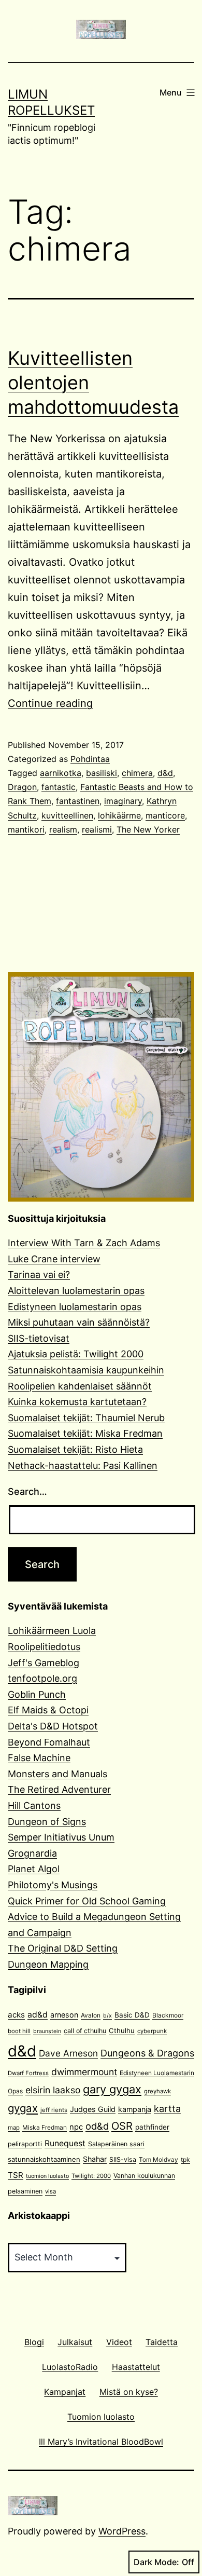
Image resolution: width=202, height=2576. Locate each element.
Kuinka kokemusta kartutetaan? (77, 1402)
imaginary (123, 801)
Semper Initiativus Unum (61, 1837)
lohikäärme (119, 815)
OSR (122, 2126)
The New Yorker (148, 829)
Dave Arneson (68, 2053)
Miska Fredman (45, 2127)
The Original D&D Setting (63, 1948)
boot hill (19, 2031)
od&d (97, 2126)
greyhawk (157, 2091)
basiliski (102, 773)
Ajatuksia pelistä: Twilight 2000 (76, 1354)
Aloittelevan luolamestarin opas (76, 1291)
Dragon (22, 787)
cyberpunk (152, 2031)
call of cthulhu (85, 2031)
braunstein (47, 2031)
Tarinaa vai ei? (39, 1275)
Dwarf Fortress (28, 2073)
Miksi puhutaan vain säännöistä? (79, 1322)
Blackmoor (168, 2015)
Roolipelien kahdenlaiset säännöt (80, 1386)
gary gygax (112, 2089)
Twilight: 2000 (91, 2176)
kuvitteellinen (67, 815)
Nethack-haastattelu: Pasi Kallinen (83, 1466)
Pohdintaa (90, 759)
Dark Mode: (156, 2562)
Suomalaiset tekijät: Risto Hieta (75, 1449)
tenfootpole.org (42, 1678)
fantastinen (78, 801)
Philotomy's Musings (53, 1885)
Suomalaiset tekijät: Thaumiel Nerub (86, 1418)
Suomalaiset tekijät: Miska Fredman (85, 1433)
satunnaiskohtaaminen (44, 2159)
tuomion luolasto (47, 2176)
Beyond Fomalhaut (49, 1742)
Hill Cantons (34, 1805)
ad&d (38, 2015)
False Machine (39, 1758)
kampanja (135, 2109)
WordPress (122, 2531)
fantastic (59, 787)
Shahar (95, 2159)
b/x (107, 2016)
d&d (165, 773)
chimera (137, 773)
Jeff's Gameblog (44, 1663)
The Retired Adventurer (59, 1789)
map (14, 2128)
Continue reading (50, 703)
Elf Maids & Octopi (48, 1710)
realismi (97, 829)
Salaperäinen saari (116, 2144)
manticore (165, 815)
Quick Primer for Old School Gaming (87, 1901)
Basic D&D (132, 2015)
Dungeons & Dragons (147, 2053)
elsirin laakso (53, 2090)
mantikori (26, 829)
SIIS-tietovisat (39, 1338)
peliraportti (25, 2144)
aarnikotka (61, 773)
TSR (16, 2175)
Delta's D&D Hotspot (53, 1726)
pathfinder (152, 2127)
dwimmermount (84, 2072)
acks (16, 2015)
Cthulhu (122, 2030)
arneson (64, 2015)
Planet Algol (34, 1869)
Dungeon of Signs (47, 1822)
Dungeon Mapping (48, 1964)
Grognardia (32, 1853)
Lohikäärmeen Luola (52, 1631)
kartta (167, 2109)
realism (63, 829)
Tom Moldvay (158, 2159)
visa (51, 2191)
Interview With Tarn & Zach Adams (84, 1243)
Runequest (65, 2143)
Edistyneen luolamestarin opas (75, 1307)
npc (76, 2127)
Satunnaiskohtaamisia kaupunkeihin (86, 1370)
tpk (185, 2159)
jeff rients (54, 2110)
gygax (23, 2108)
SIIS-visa (123, 2159)
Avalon (91, 2015)
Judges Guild (93, 2109)
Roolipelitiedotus (44, 1647)
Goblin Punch (37, 1694)
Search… (27, 1491)
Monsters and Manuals (57, 1774)
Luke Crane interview (54, 1259)
